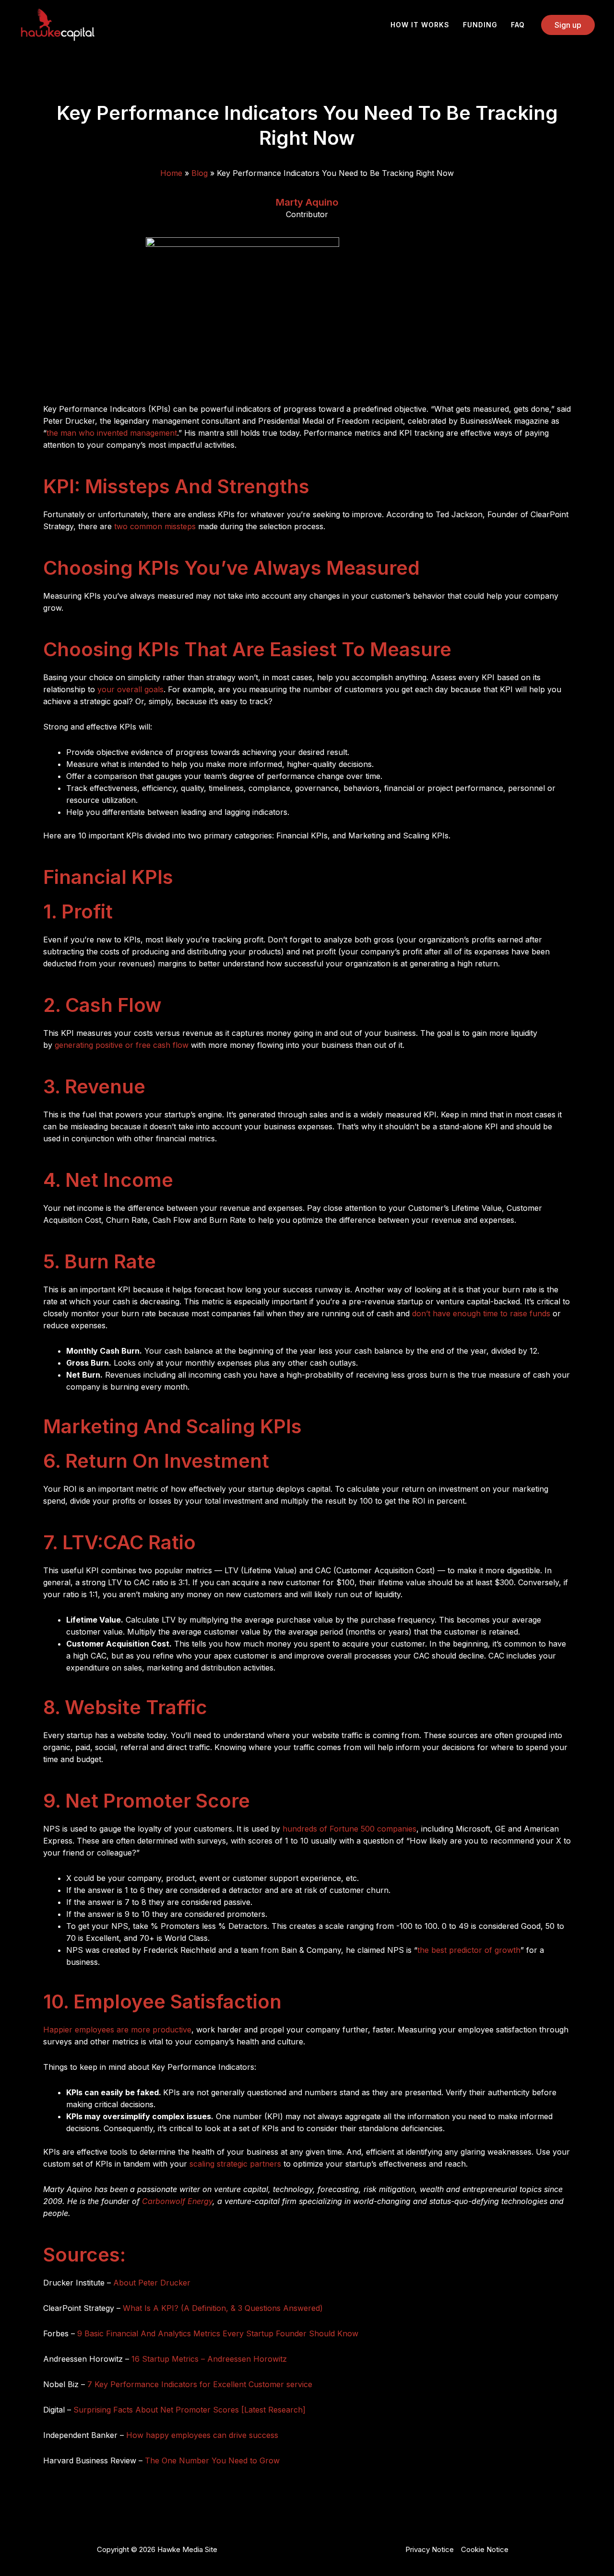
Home (171, 173)
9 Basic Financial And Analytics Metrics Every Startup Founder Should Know (218, 2333)
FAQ (518, 25)
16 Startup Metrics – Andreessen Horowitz (209, 2359)
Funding (480, 25)
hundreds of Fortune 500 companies (349, 1829)
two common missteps (155, 526)
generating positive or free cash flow (122, 1045)
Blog (200, 173)
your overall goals (130, 689)
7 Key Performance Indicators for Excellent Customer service (200, 2384)
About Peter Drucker (153, 2283)
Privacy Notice (430, 2549)
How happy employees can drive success (202, 2435)
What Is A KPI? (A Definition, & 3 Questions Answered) (223, 2308)
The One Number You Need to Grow (212, 2460)
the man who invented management (112, 433)
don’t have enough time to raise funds (481, 1313)
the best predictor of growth (469, 1950)
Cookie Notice (485, 2549)
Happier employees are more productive (117, 2030)
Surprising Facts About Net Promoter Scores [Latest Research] (189, 2410)
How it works (420, 25)
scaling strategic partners (235, 2164)
